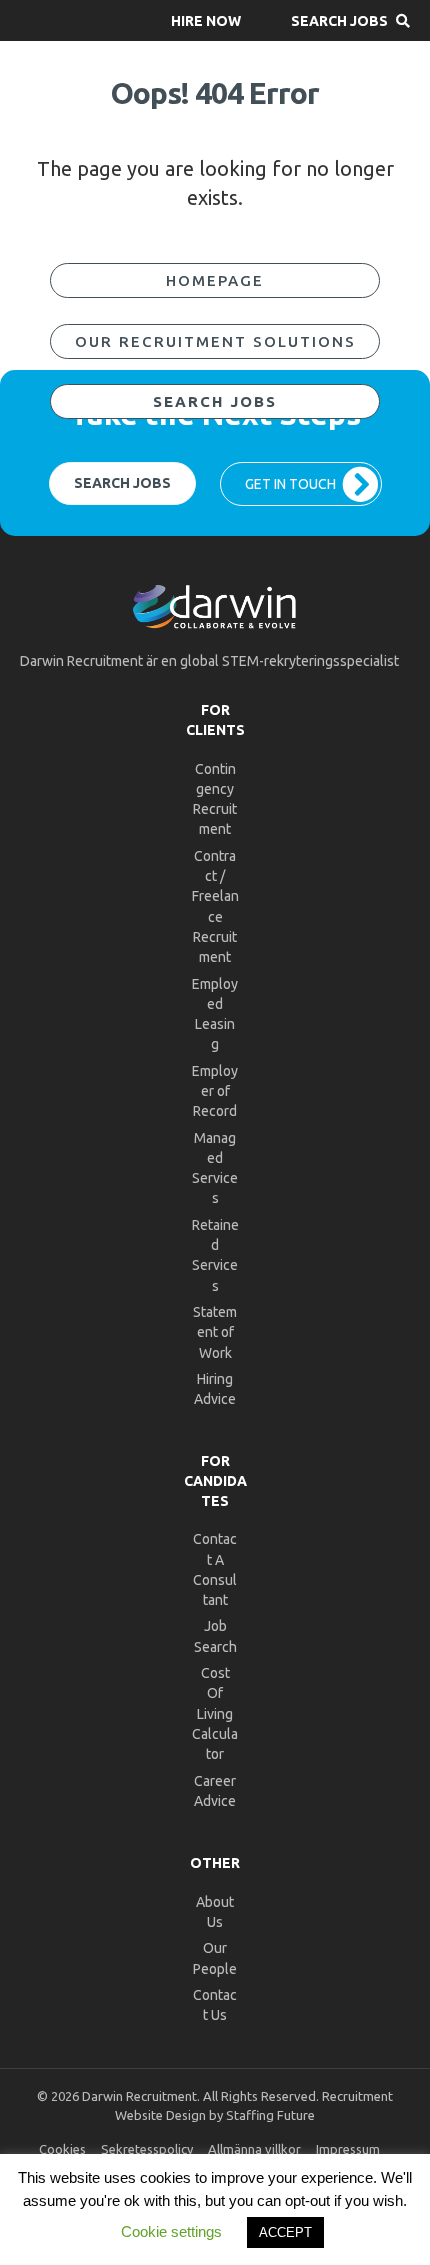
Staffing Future (270, 2115)
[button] (206, 20)
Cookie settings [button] (171, 2231)
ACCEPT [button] (285, 2232)
